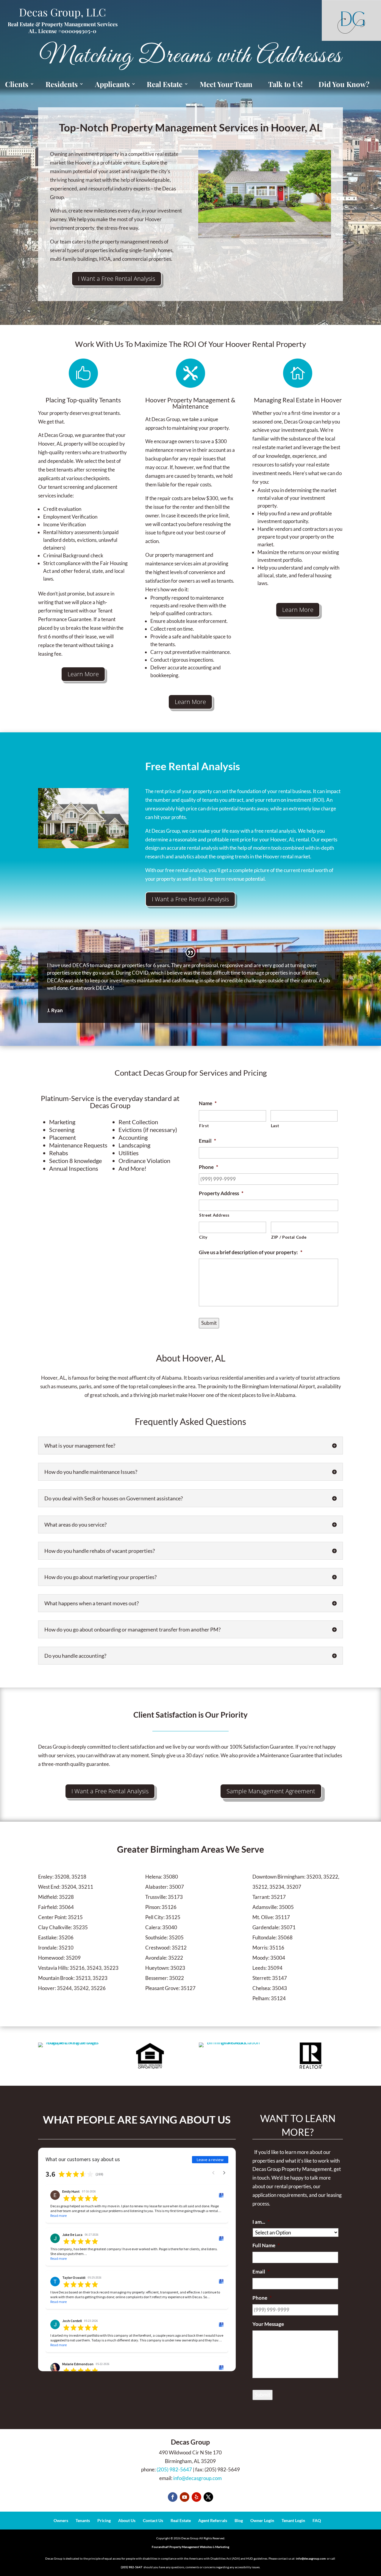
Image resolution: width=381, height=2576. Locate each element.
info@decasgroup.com (197, 2478)
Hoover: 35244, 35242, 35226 (72, 1988)
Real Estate (181, 2520)
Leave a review (210, 2160)
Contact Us (153, 2520)
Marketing (222, 2547)
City (203, 1237)
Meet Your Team (226, 84)
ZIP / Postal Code (289, 1237)
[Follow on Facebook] (173, 2497)
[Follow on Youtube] (185, 2497)
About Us (127, 2520)
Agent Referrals (213, 2520)
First (204, 1126)
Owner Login (262, 2520)
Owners (61, 2520)
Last (275, 1126)
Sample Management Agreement (271, 1791)
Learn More (83, 674)
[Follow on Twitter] (208, 2497)
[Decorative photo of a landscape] (83, 846)
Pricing (104, 2520)
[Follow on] (196, 2497)
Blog (239, 2520)
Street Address (214, 1215)
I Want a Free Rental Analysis (117, 279)
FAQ (317, 2520)
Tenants (83, 2520)
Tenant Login (293, 2520)
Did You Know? (344, 84)
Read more (58, 2216)
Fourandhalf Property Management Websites (182, 2547)
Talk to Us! (285, 84)
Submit (209, 1323)
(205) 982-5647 (174, 2469)
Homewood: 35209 (59, 1958)
